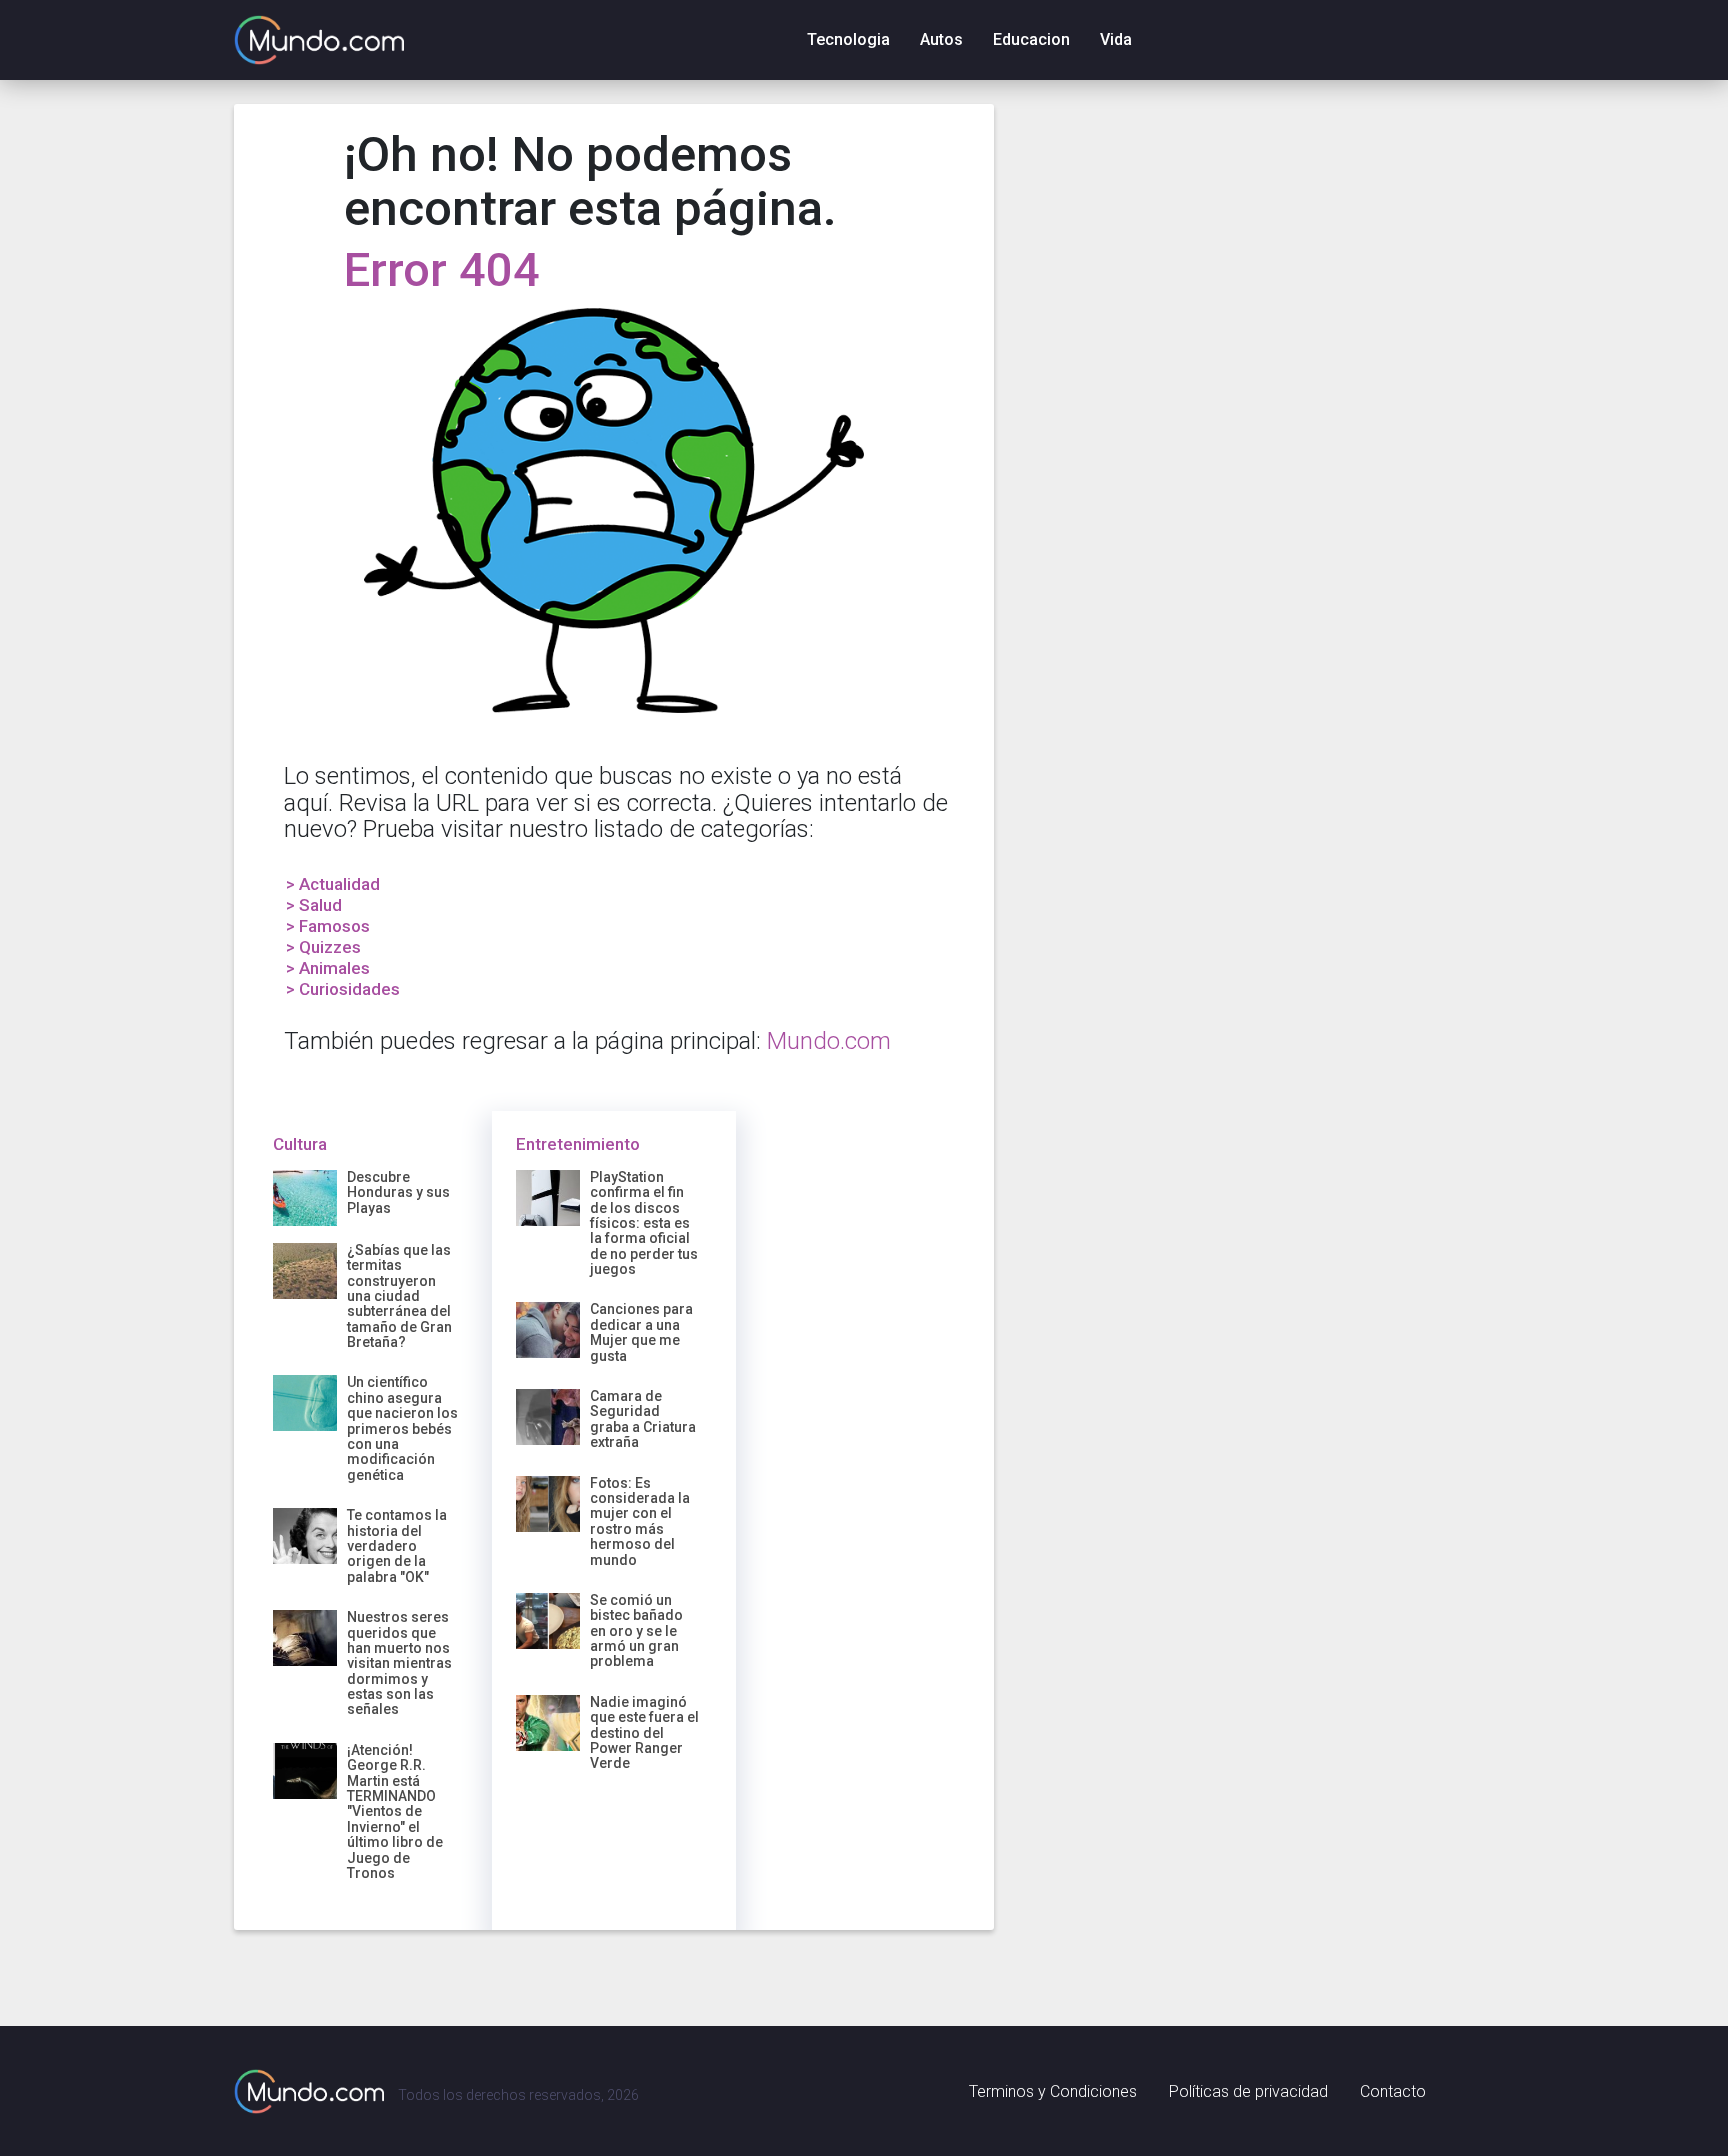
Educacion (1031, 39)
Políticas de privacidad (1248, 2091)
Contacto (1393, 2091)
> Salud (314, 905)
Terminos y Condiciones (1053, 2091)
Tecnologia (848, 39)
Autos (941, 39)
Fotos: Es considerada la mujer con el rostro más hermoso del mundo (640, 1521)
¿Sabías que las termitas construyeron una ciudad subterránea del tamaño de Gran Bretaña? (399, 1296)
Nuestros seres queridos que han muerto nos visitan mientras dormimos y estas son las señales (399, 1663)
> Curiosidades (343, 989)
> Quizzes (323, 947)
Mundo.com (829, 1041)
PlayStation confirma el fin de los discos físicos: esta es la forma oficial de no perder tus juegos (644, 1223)
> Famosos (328, 926)
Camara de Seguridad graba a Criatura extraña (643, 1419)
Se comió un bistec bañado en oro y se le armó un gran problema (636, 1631)
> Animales (328, 968)
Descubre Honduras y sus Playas (398, 1192)
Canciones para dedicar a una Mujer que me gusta (641, 1332)
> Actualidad (333, 884)
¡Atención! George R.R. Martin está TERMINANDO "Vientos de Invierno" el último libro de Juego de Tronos (395, 1811)
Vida (1116, 39)
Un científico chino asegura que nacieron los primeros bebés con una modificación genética (402, 1428)
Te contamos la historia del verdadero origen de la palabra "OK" (397, 1546)
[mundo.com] (309, 2091)
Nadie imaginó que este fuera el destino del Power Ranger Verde (644, 1733)
